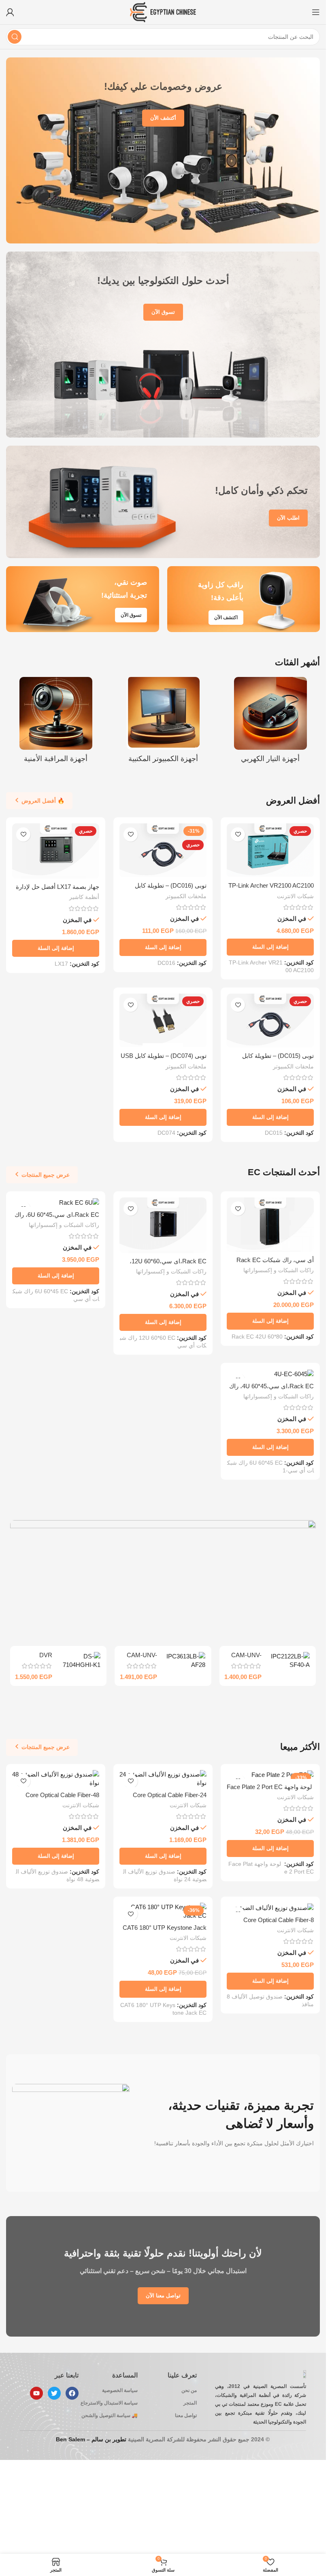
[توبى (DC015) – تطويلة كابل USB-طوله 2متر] (270, 1021)
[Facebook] (72, 2393)
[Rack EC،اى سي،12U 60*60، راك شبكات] (163, 1225)
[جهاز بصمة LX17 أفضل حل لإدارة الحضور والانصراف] (56, 851)
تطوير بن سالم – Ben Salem (91, 2439)
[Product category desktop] (163, 722)
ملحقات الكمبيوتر (186, 896)
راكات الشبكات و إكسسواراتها (279, 1270)
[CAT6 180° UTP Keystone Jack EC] (163, 1911)
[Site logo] (163, 12)
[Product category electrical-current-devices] (270, 722)
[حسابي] (10, 12)
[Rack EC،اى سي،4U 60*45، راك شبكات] (270, 1374)
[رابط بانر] (163, 150)
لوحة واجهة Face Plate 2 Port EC (270, 1787)
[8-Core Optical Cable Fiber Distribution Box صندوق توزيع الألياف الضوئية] (270, 1907)
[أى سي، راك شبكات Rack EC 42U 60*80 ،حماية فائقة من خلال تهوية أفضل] (270, 1225)
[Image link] (163, 1578)
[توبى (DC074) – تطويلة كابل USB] (163, 1021)
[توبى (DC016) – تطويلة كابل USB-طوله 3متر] (163, 850)
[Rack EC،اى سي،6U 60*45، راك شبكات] (56, 1202)
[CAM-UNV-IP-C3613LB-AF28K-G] (184, 1660)
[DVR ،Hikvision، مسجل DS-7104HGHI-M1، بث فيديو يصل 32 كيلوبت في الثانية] (79, 1660)
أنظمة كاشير (84, 897)
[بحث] (15, 37)
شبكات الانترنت (295, 896)
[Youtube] (36, 2393)
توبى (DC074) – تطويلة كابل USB (164, 1056)
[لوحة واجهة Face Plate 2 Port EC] (270, 1775)
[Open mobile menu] (316, 12)
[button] (270, 947)
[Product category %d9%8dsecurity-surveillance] (56, 722)
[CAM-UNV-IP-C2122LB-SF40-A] (289, 1660)
